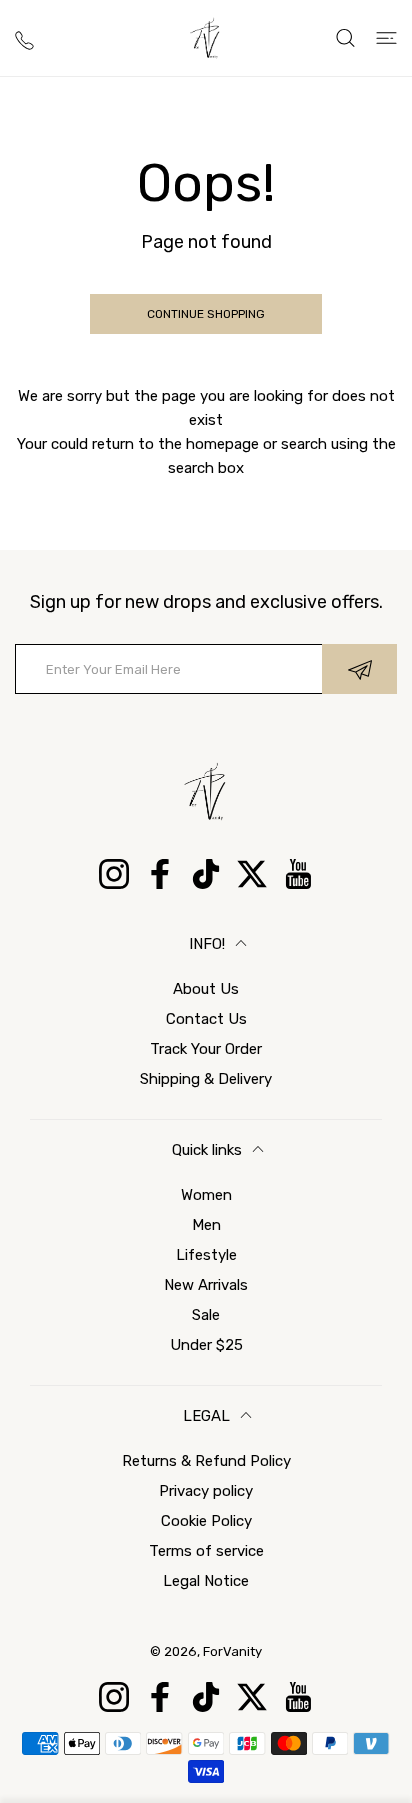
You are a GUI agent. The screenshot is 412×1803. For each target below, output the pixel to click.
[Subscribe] (359, 669)
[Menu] (386, 38)
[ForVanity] (206, 38)
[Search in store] (345, 38)
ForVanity (232, 1651)
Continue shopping (206, 314)
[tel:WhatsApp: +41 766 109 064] (24, 38)
